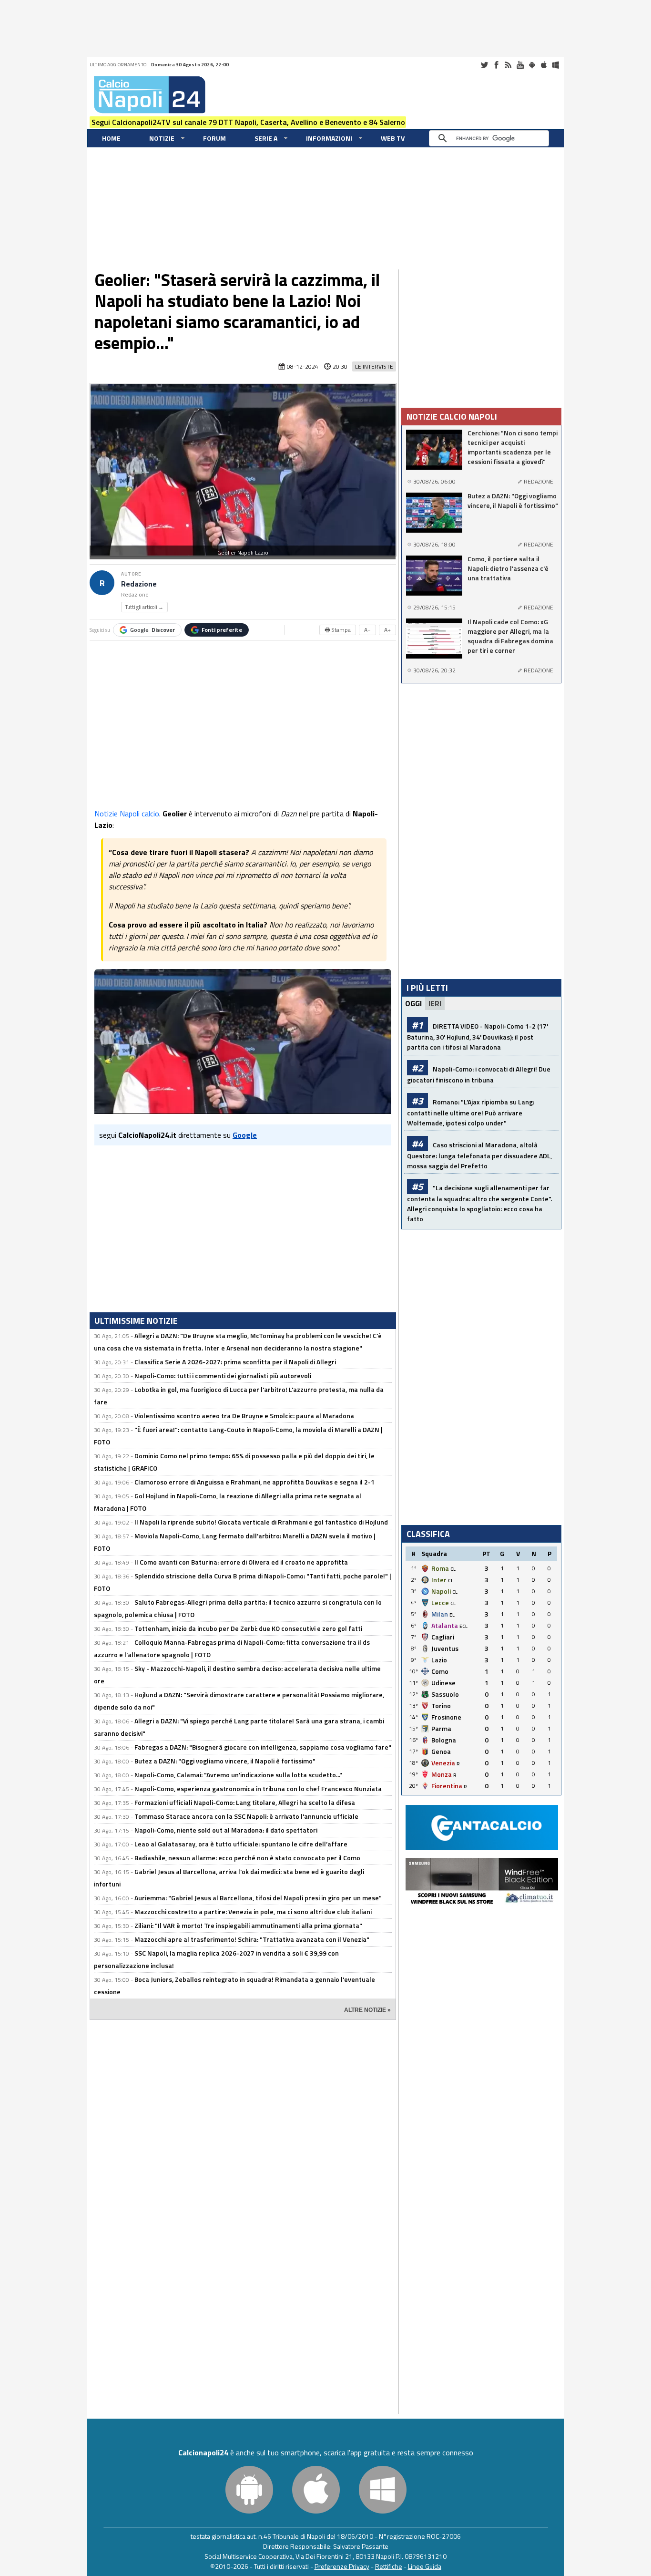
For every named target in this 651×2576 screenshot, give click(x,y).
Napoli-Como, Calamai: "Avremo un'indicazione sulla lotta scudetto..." (238, 1775)
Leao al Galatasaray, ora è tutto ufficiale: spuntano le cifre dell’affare (241, 1844)
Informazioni (329, 138)
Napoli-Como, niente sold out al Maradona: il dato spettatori (226, 1830)
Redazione (139, 584)
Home (111, 138)
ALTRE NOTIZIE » (367, 2010)
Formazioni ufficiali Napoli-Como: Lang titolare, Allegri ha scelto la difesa (245, 1802)
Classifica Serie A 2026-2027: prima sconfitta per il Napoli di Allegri (235, 1362)
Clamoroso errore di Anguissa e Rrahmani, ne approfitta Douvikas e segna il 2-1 (254, 1482)
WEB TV (393, 138)
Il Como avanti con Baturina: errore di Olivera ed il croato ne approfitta (241, 1562)
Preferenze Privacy (342, 2566)
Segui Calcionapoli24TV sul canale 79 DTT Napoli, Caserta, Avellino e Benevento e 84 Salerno (248, 122)
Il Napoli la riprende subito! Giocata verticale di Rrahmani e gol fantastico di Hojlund (261, 1522)
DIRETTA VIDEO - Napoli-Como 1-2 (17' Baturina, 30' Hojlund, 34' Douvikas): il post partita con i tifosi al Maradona (478, 1036)
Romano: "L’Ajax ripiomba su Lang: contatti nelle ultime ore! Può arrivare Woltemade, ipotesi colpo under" (471, 1112)
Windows (556, 65)
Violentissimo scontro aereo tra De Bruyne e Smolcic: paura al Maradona (244, 1416)
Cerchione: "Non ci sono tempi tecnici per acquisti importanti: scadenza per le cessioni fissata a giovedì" (513, 447)
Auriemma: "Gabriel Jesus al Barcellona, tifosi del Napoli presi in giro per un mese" (258, 1898)
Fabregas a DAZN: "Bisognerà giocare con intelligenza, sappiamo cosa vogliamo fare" (263, 1747)
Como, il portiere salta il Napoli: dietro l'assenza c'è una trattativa (508, 568)
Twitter (484, 65)
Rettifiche (389, 2566)
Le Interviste (374, 366)
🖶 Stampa (338, 630)
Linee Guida (425, 2566)
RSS (508, 65)
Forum (214, 138)
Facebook (496, 65)
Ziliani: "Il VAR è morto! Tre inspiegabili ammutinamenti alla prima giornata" (248, 1925)
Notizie (162, 138)
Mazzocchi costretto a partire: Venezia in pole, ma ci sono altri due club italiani (253, 1911)
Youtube (520, 65)
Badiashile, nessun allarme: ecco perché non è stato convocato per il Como (247, 1858)
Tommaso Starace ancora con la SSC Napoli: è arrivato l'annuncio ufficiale (246, 1816)
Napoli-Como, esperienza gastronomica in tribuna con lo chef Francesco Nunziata (258, 1788)
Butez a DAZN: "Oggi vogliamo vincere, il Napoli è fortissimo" (225, 1761)
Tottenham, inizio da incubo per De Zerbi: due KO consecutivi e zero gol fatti (248, 1628)
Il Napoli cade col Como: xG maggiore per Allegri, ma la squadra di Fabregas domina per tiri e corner (510, 636)
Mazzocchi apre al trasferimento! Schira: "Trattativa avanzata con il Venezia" (252, 1939)
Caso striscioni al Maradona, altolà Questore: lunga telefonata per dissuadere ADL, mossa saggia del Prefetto (479, 1155)
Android (532, 65)
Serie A (266, 138)
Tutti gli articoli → (144, 607)
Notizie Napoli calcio (127, 814)
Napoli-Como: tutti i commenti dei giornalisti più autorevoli (223, 1376)
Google (153, 630)
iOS (544, 65)
